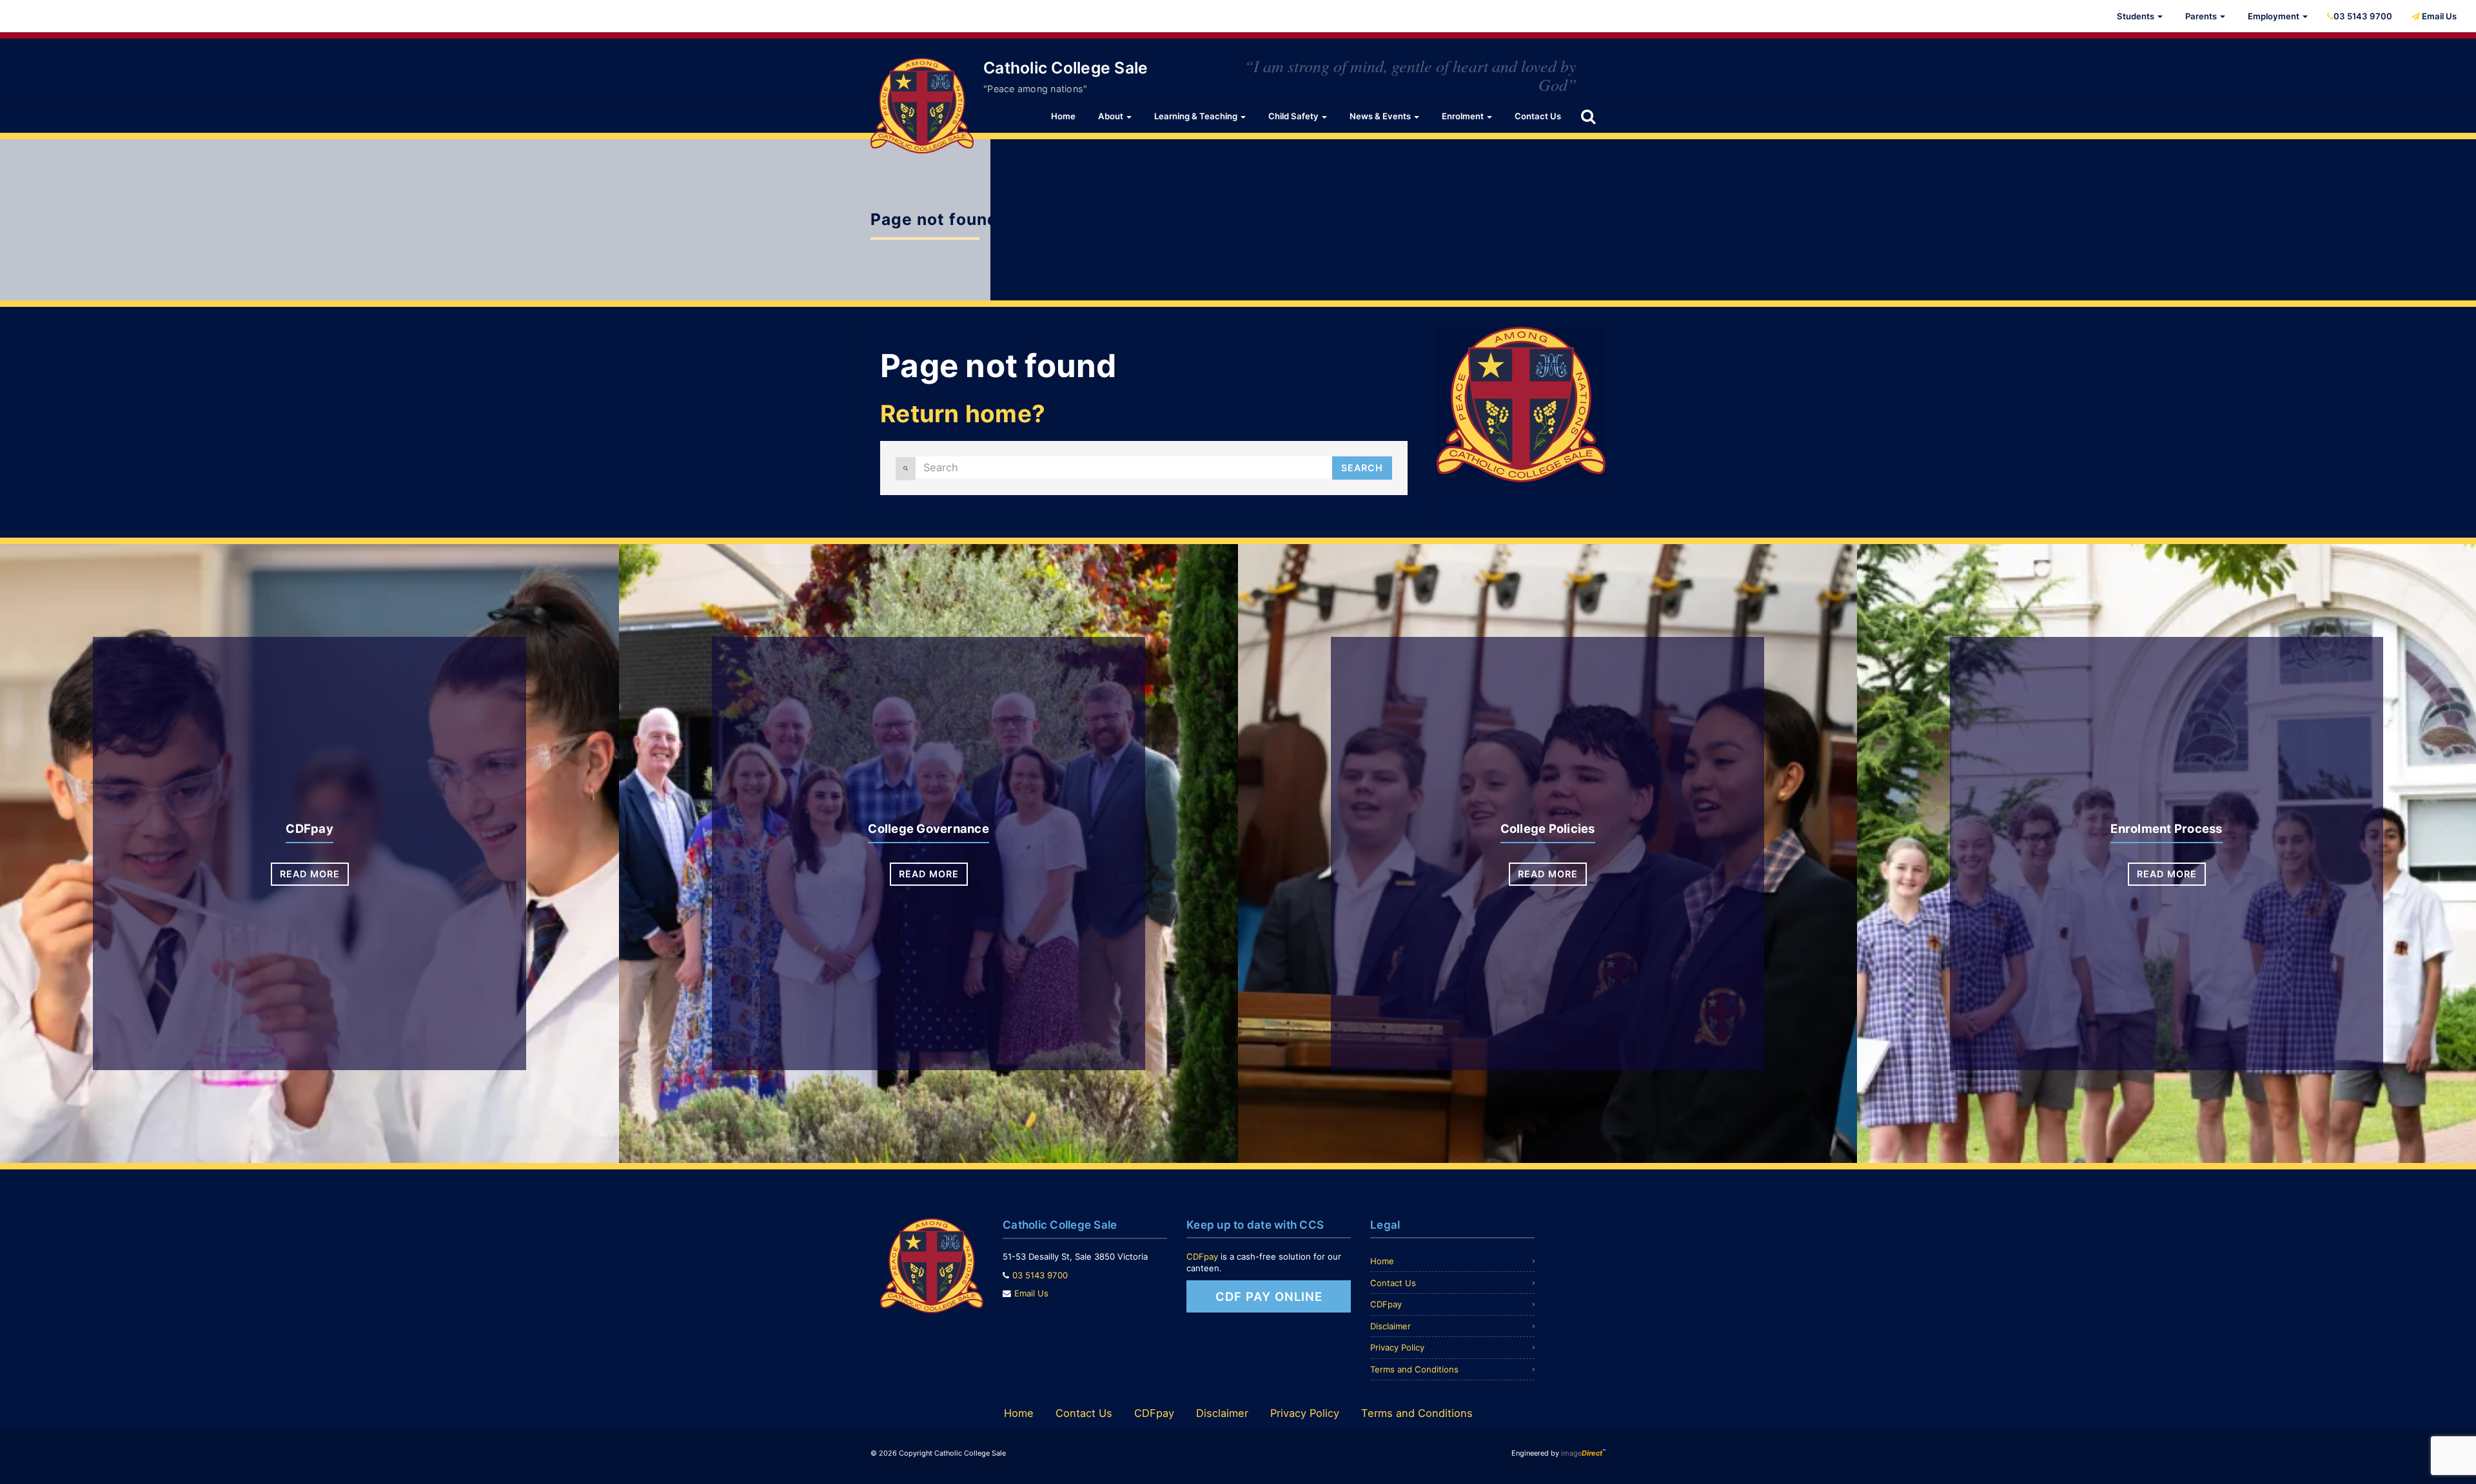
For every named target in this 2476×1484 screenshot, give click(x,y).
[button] (1588, 116)
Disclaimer (1390, 1326)
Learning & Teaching (1197, 116)
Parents (2202, 16)
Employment (2275, 16)
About (1112, 116)
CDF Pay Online (1269, 1296)
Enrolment (1464, 116)
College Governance (928, 828)
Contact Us (1538, 116)
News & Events (1381, 116)
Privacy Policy (1397, 1347)
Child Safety (1294, 116)
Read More (310, 874)
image (1582, 1453)
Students (2137, 16)
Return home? (963, 414)
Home (1063, 116)
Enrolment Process (2166, 828)
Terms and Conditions (1414, 1369)
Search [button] (1362, 468)
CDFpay (309, 828)
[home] (922, 105)
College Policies (1548, 828)
